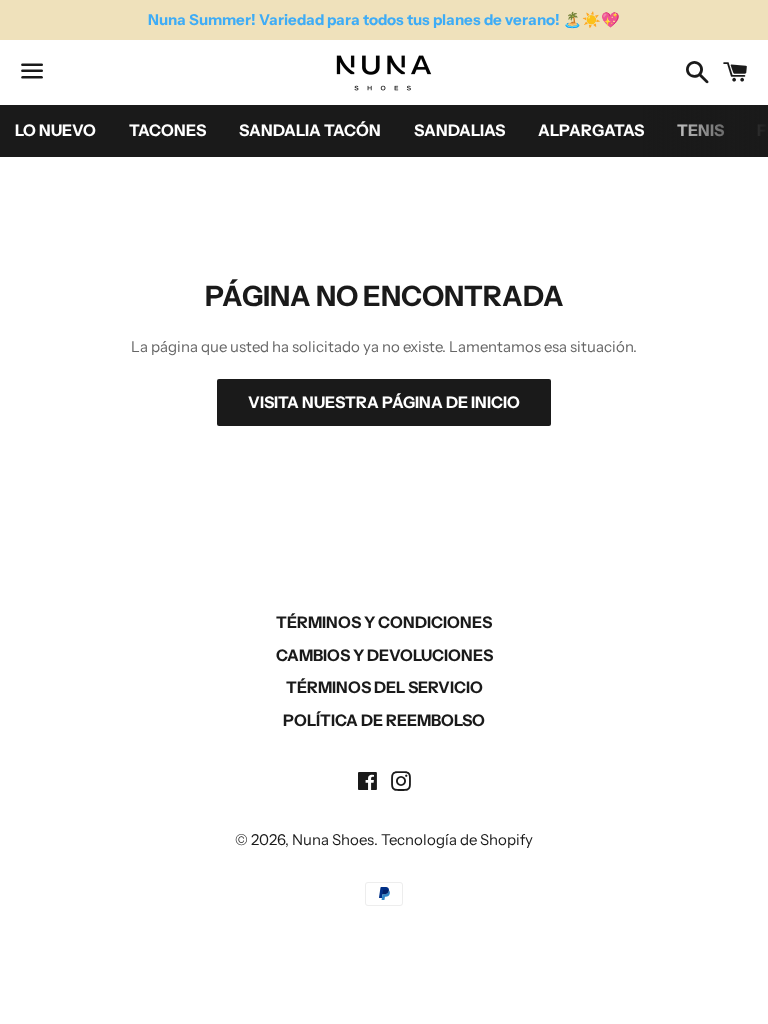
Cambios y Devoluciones (384, 655)
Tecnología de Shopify (457, 839)
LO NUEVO (55, 130)
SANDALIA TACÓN (310, 130)
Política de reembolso (384, 720)
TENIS (700, 130)
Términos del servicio (384, 687)
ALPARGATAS (591, 130)
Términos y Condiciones (384, 622)
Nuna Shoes (333, 839)
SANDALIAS (459, 130)
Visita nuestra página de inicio (384, 402)
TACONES (167, 130)
